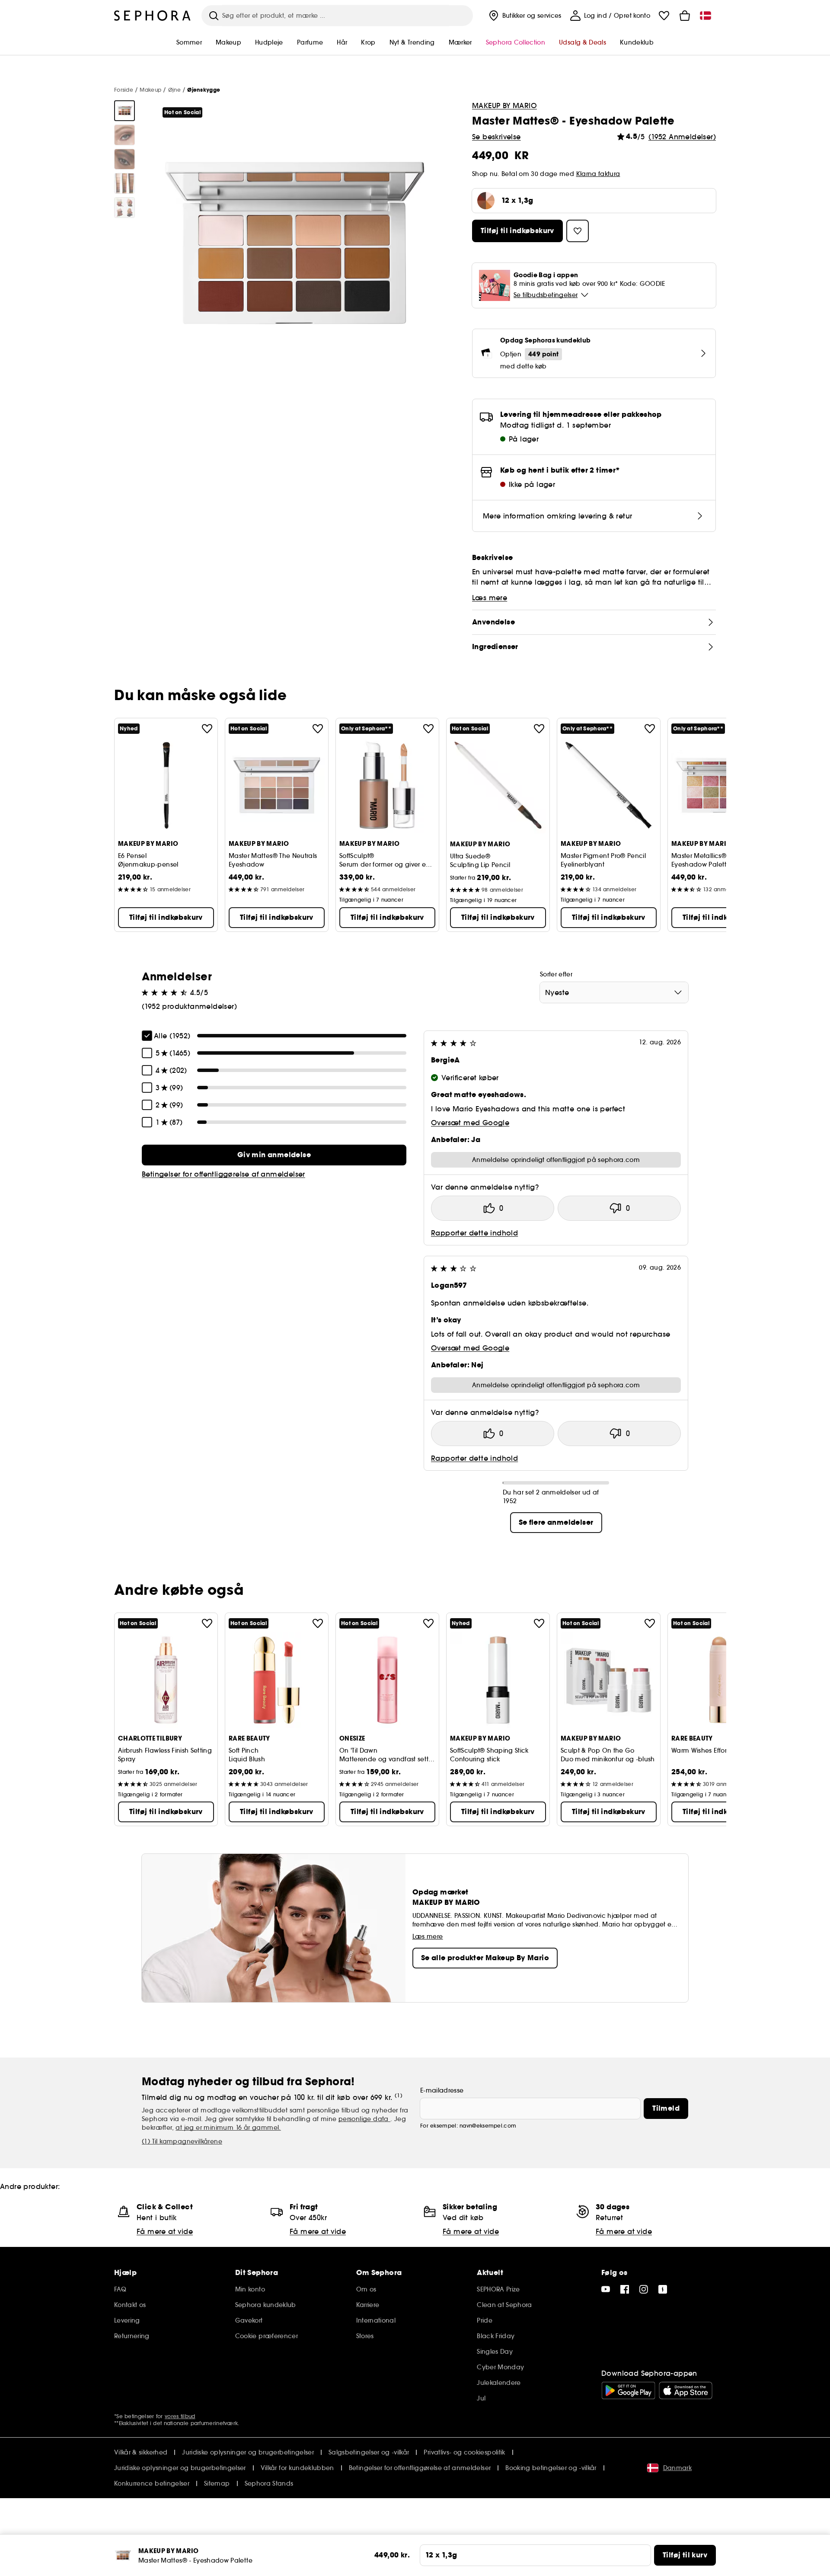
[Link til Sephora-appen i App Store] (686, 2390)
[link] (274, 1155)
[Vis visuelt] (124, 111)
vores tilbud (180, 2416)
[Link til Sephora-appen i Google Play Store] (628, 2390)
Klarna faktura (598, 174)
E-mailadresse (442, 2090)
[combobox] (614, 992)
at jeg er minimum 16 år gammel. (228, 2128)
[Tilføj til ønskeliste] (207, 729)
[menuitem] (524, 16)
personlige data (364, 2119)
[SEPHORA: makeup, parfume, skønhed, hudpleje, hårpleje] (153, 16)
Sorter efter (556, 974)
